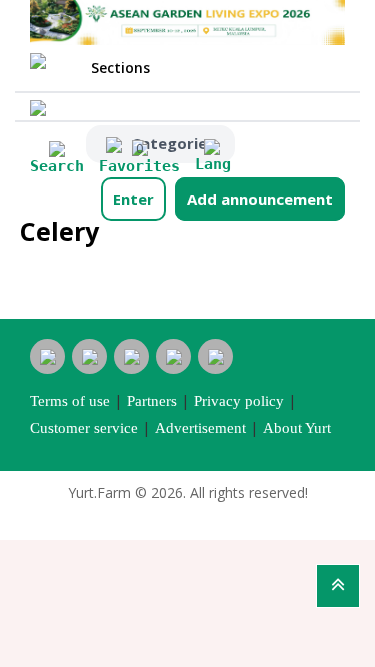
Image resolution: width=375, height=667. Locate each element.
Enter (133, 199)
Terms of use (70, 401)
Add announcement (260, 199)
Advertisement (200, 428)
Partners (152, 401)
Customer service (84, 428)
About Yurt (297, 428)
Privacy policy (239, 401)
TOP (338, 586)
